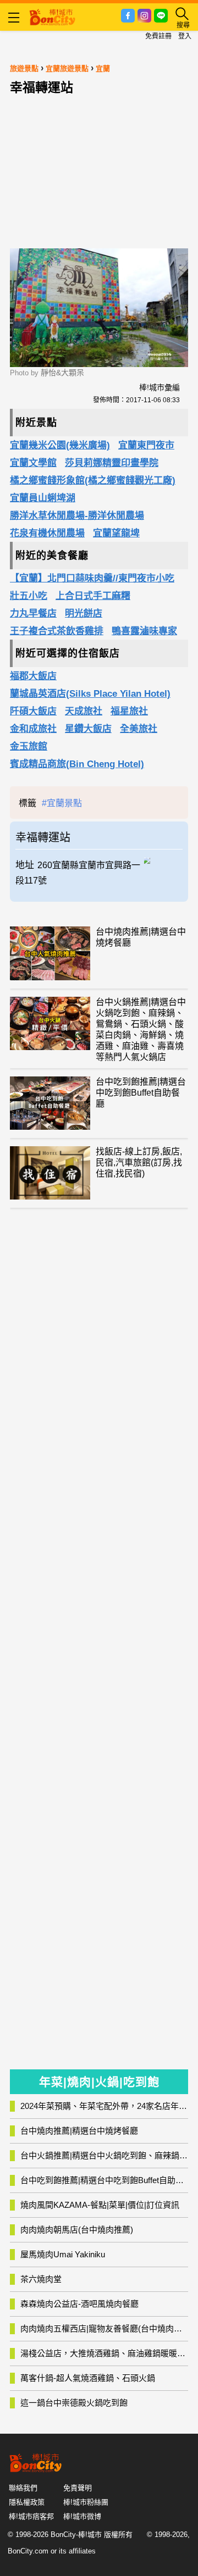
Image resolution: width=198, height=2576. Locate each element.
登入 (185, 36)
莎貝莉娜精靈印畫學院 (112, 463)
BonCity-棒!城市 (76, 2535)
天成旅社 (84, 711)
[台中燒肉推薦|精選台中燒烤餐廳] (50, 953)
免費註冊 (158, 36)
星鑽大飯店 (88, 729)
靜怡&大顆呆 (62, 373)
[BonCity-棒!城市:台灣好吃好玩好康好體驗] (52, 16)
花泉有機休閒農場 (47, 533)
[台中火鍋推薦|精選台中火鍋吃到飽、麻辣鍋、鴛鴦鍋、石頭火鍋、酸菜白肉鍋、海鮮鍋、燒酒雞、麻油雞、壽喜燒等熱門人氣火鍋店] (50, 1023)
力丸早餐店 (33, 614)
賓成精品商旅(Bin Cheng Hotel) (77, 764)
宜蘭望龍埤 (116, 533)
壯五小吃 (29, 596)
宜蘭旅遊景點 (67, 68)
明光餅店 (84, 614)
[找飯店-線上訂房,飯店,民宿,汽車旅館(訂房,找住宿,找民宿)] (50, 1173)
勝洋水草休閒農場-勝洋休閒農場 (77, 516)
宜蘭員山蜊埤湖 (43, 498)
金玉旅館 (29, 746)
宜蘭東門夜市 (146, 445)
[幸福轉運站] (163, 859)
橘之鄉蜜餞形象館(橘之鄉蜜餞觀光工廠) (93, 481)
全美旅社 (139, 729)
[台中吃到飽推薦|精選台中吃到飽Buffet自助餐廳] (50, 1103)
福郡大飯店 (33, 676)
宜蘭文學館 (33, 463)
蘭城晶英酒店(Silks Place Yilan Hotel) (90, 694)
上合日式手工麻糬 (93, 596)
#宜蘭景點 (62, 803)
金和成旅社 (33, 729)
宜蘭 (103, 68)
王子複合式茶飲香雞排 (57, 631)
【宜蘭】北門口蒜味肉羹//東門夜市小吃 (92, 578)
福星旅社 (129, 711)
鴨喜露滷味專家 (144, 631)
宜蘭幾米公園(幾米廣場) (60, 445)
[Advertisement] (99, 169)
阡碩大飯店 (33, 711)
